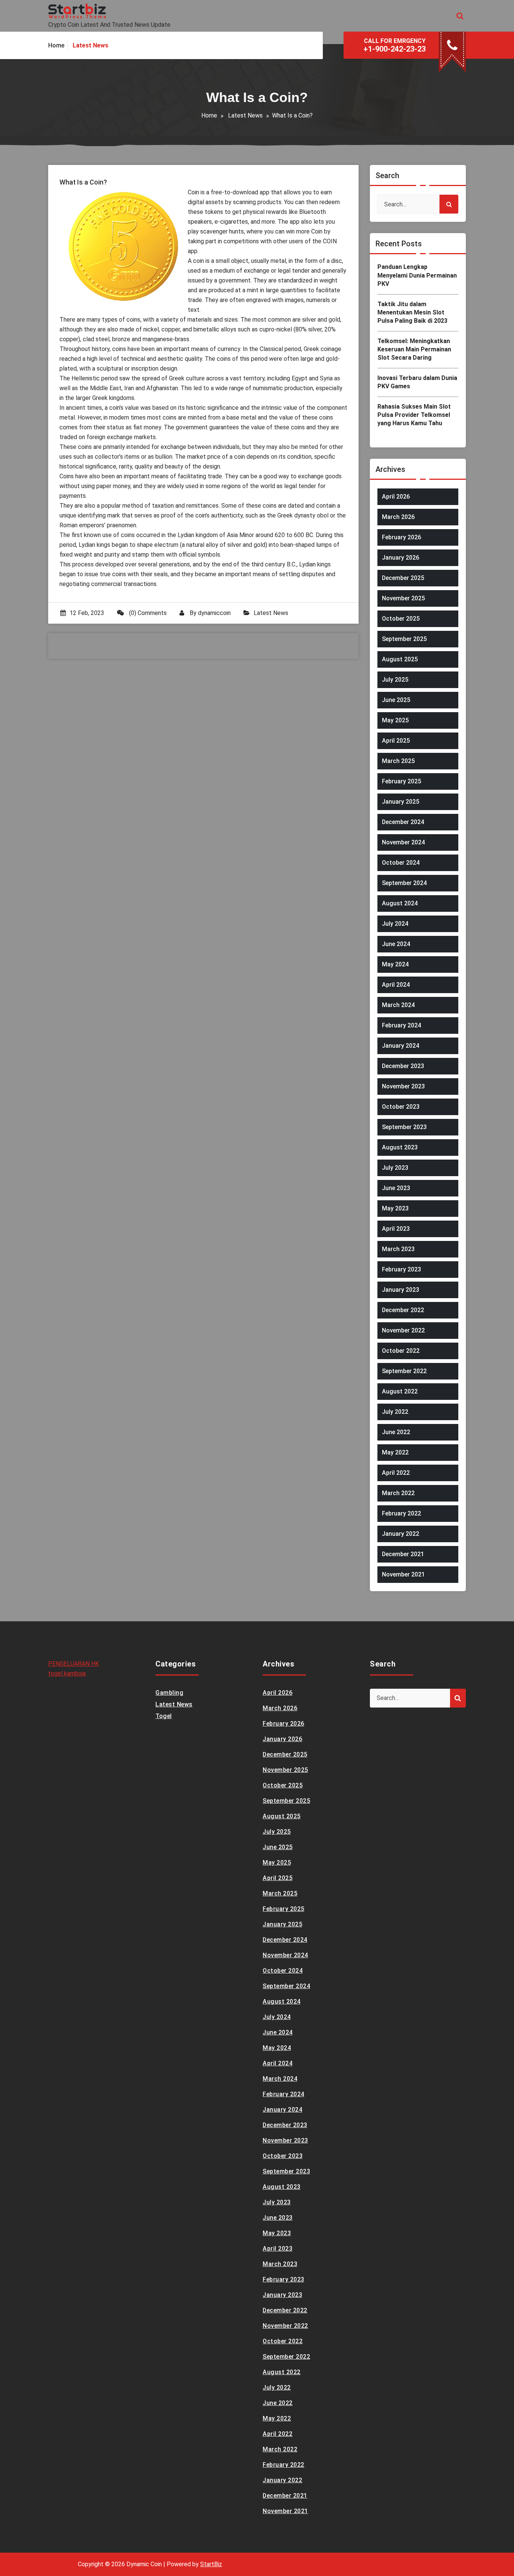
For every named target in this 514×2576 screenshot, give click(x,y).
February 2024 (401, 1025)
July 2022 (395, 1412)
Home (209, 115)
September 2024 (404, 883)
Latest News (245, 115)
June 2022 (396, 1432)
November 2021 (403, 1574)
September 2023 (404, 1127)
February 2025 (401, 781)
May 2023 (395, 1208)
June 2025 (396, 700)
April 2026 (396, 497)
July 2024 (395, 924)
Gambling (169, 1693)
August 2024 (400, 903)
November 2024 (403, 842)
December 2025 (403, 578)
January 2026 (401, 558)
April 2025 (396, 741)
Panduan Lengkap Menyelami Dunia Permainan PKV (417, 275)
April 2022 (396, 1473)
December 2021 (403, 1554)
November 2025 (403, 598)
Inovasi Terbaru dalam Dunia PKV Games (417, 382)
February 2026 (401, 537)
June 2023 (396, 1188)
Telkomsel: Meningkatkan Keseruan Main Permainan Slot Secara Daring (414, 349)
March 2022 (398, 1493)
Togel (164, 1716)
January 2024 (401, 1046)
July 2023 (395, 1168)
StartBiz (211, 2564)
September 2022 (404, 1371)
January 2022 (401, 1534)
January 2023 (401, 1290)
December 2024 (403, 822)
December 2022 (403, 1310)
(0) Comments (147, 613)
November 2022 (403, 1330)
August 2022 (400, 1391)
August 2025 (400, 659)
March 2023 (398, 1249)
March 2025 (398, 761)
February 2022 (401, 1513)
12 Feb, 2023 (87, 613)
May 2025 (395, 720)
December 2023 (403, 1066)
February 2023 (401, 1269)
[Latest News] (90, 46)
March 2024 (398, 1005)
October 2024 (401, 863)
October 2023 (401, 1107)
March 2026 (398, 517)
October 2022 (401, 1351)
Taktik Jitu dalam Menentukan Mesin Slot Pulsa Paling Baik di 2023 (412, 313)
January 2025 (401, 802)
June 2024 (396, 944)
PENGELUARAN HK (74, 1664)
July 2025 (395, 680)
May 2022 (395, 1452)
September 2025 (404, 639)
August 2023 (400, 1147)
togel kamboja (67, 1673)
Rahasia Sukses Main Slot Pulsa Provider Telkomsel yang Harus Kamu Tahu (414, 415)
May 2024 (395, 964)
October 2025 (401, 619)
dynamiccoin (214, 613)
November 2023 (403, 1086)
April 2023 (396, 1229)
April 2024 (396, 985)
